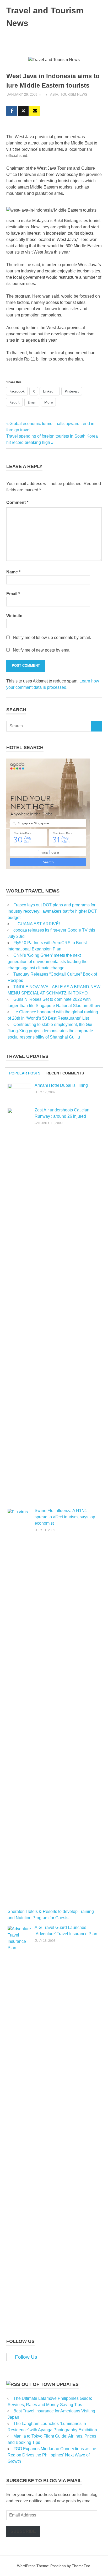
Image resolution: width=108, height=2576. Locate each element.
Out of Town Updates (50, 2384)
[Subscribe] (35, 111)
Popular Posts (25, 1073)
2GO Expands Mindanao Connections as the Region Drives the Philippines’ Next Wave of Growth (52, 2455)
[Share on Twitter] (23, 111)
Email (13, 594)
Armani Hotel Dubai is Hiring (61, 1085)
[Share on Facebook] (12, 111)
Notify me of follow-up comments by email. (52, 638)
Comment (17, 502)
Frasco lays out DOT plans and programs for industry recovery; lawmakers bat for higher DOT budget (52, 911)
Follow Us (20, 2341)
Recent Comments (65, 1073)
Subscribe (23, 2531)
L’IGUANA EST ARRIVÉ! (37, 924)
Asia (54, 95)
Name (13, 572)
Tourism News (74, 95)
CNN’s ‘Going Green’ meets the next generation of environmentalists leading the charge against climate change (48, 962)
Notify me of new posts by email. (43, 650)
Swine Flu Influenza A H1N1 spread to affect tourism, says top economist (65, 1517)
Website (14, 616)
